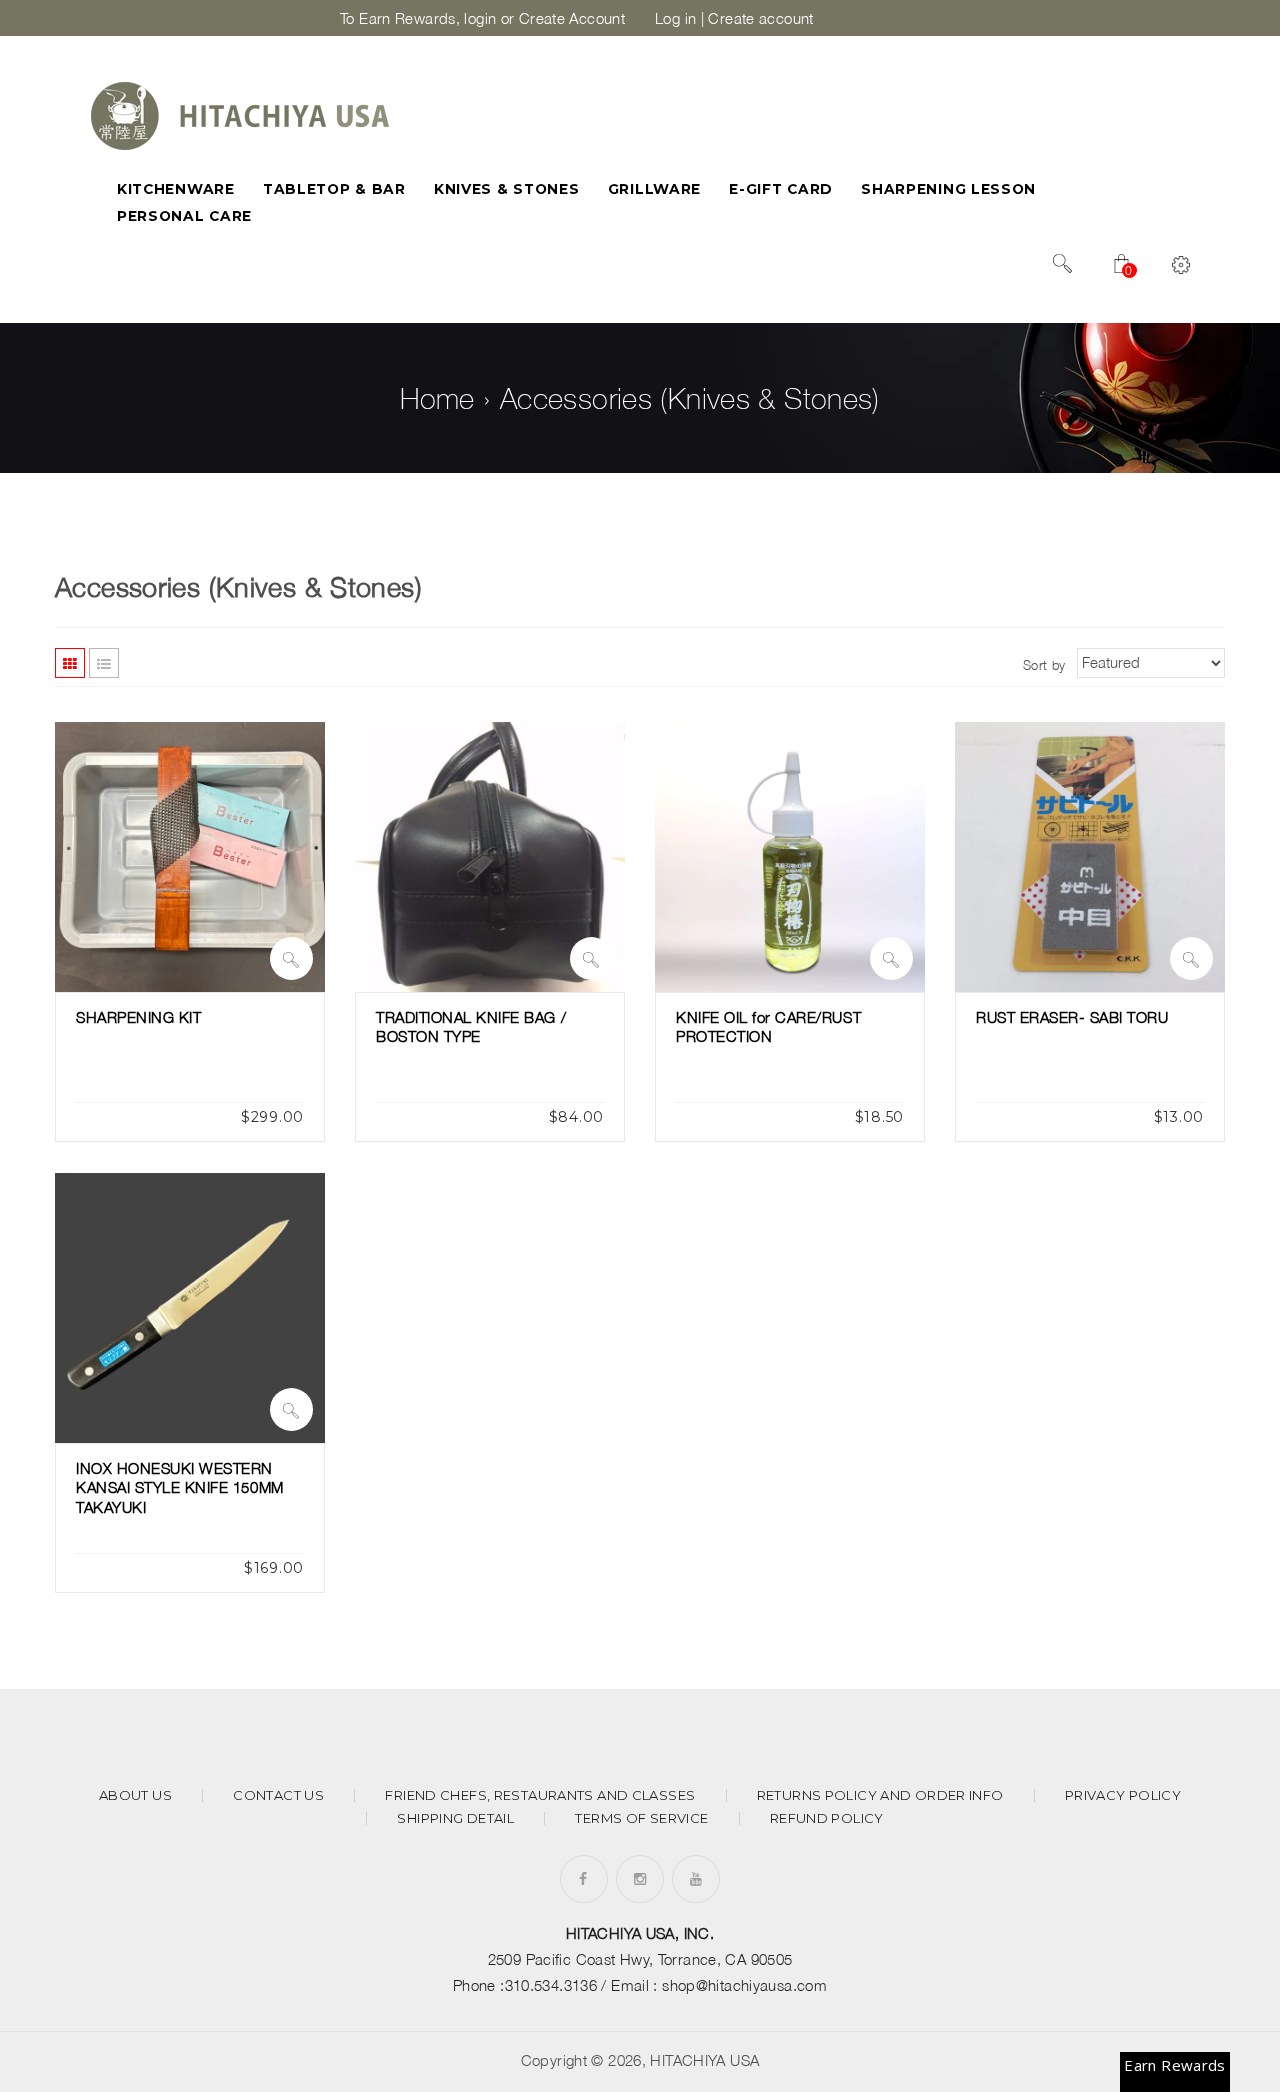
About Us (135, 1795)
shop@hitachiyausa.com (744, 1985)
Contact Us (278, 1795)
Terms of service (641, 1818)
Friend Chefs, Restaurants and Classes (540, 1795)
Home (437, 398)
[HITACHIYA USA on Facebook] (583, 1878)
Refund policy (827, 1818)
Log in (675, 18)
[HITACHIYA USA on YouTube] (696, 1878)
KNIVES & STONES (506, 189)
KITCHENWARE (176, 189)
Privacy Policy (1123, 1795)
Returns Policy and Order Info (880, 1795)
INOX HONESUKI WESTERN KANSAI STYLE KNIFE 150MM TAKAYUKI (180, 1487)
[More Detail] (291, 958)
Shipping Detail (455, 1818)
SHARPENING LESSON (948, 189)
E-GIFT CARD (781, 189)
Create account (760, 18)
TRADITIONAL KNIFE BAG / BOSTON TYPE (471, 1027)
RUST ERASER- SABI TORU (1072, 1017)
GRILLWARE (654, 189)
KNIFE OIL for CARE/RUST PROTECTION (768, 1027)
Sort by (1044, 665)
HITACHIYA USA (704, 2060)
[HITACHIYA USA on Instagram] (640, 1878)
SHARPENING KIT (138, 1017)
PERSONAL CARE (184, 216)
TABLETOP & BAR (334, 189)
